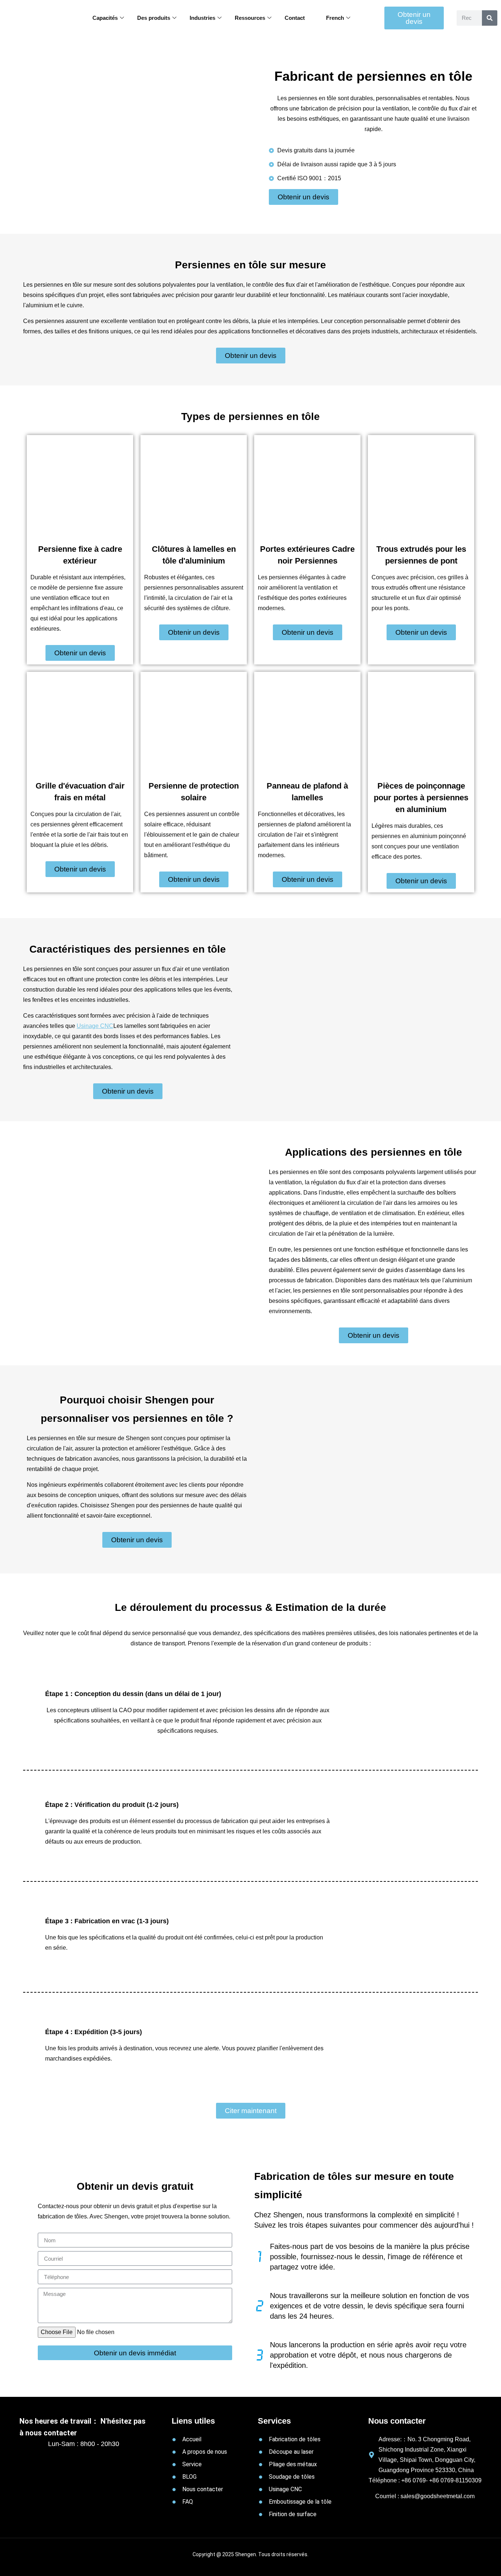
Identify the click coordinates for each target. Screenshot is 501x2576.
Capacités (105, 18)
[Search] (490, 18)
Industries (202, 18)
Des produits (154, 18)
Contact (295, 18)
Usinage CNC (95, 1026)
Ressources (250, 18)
